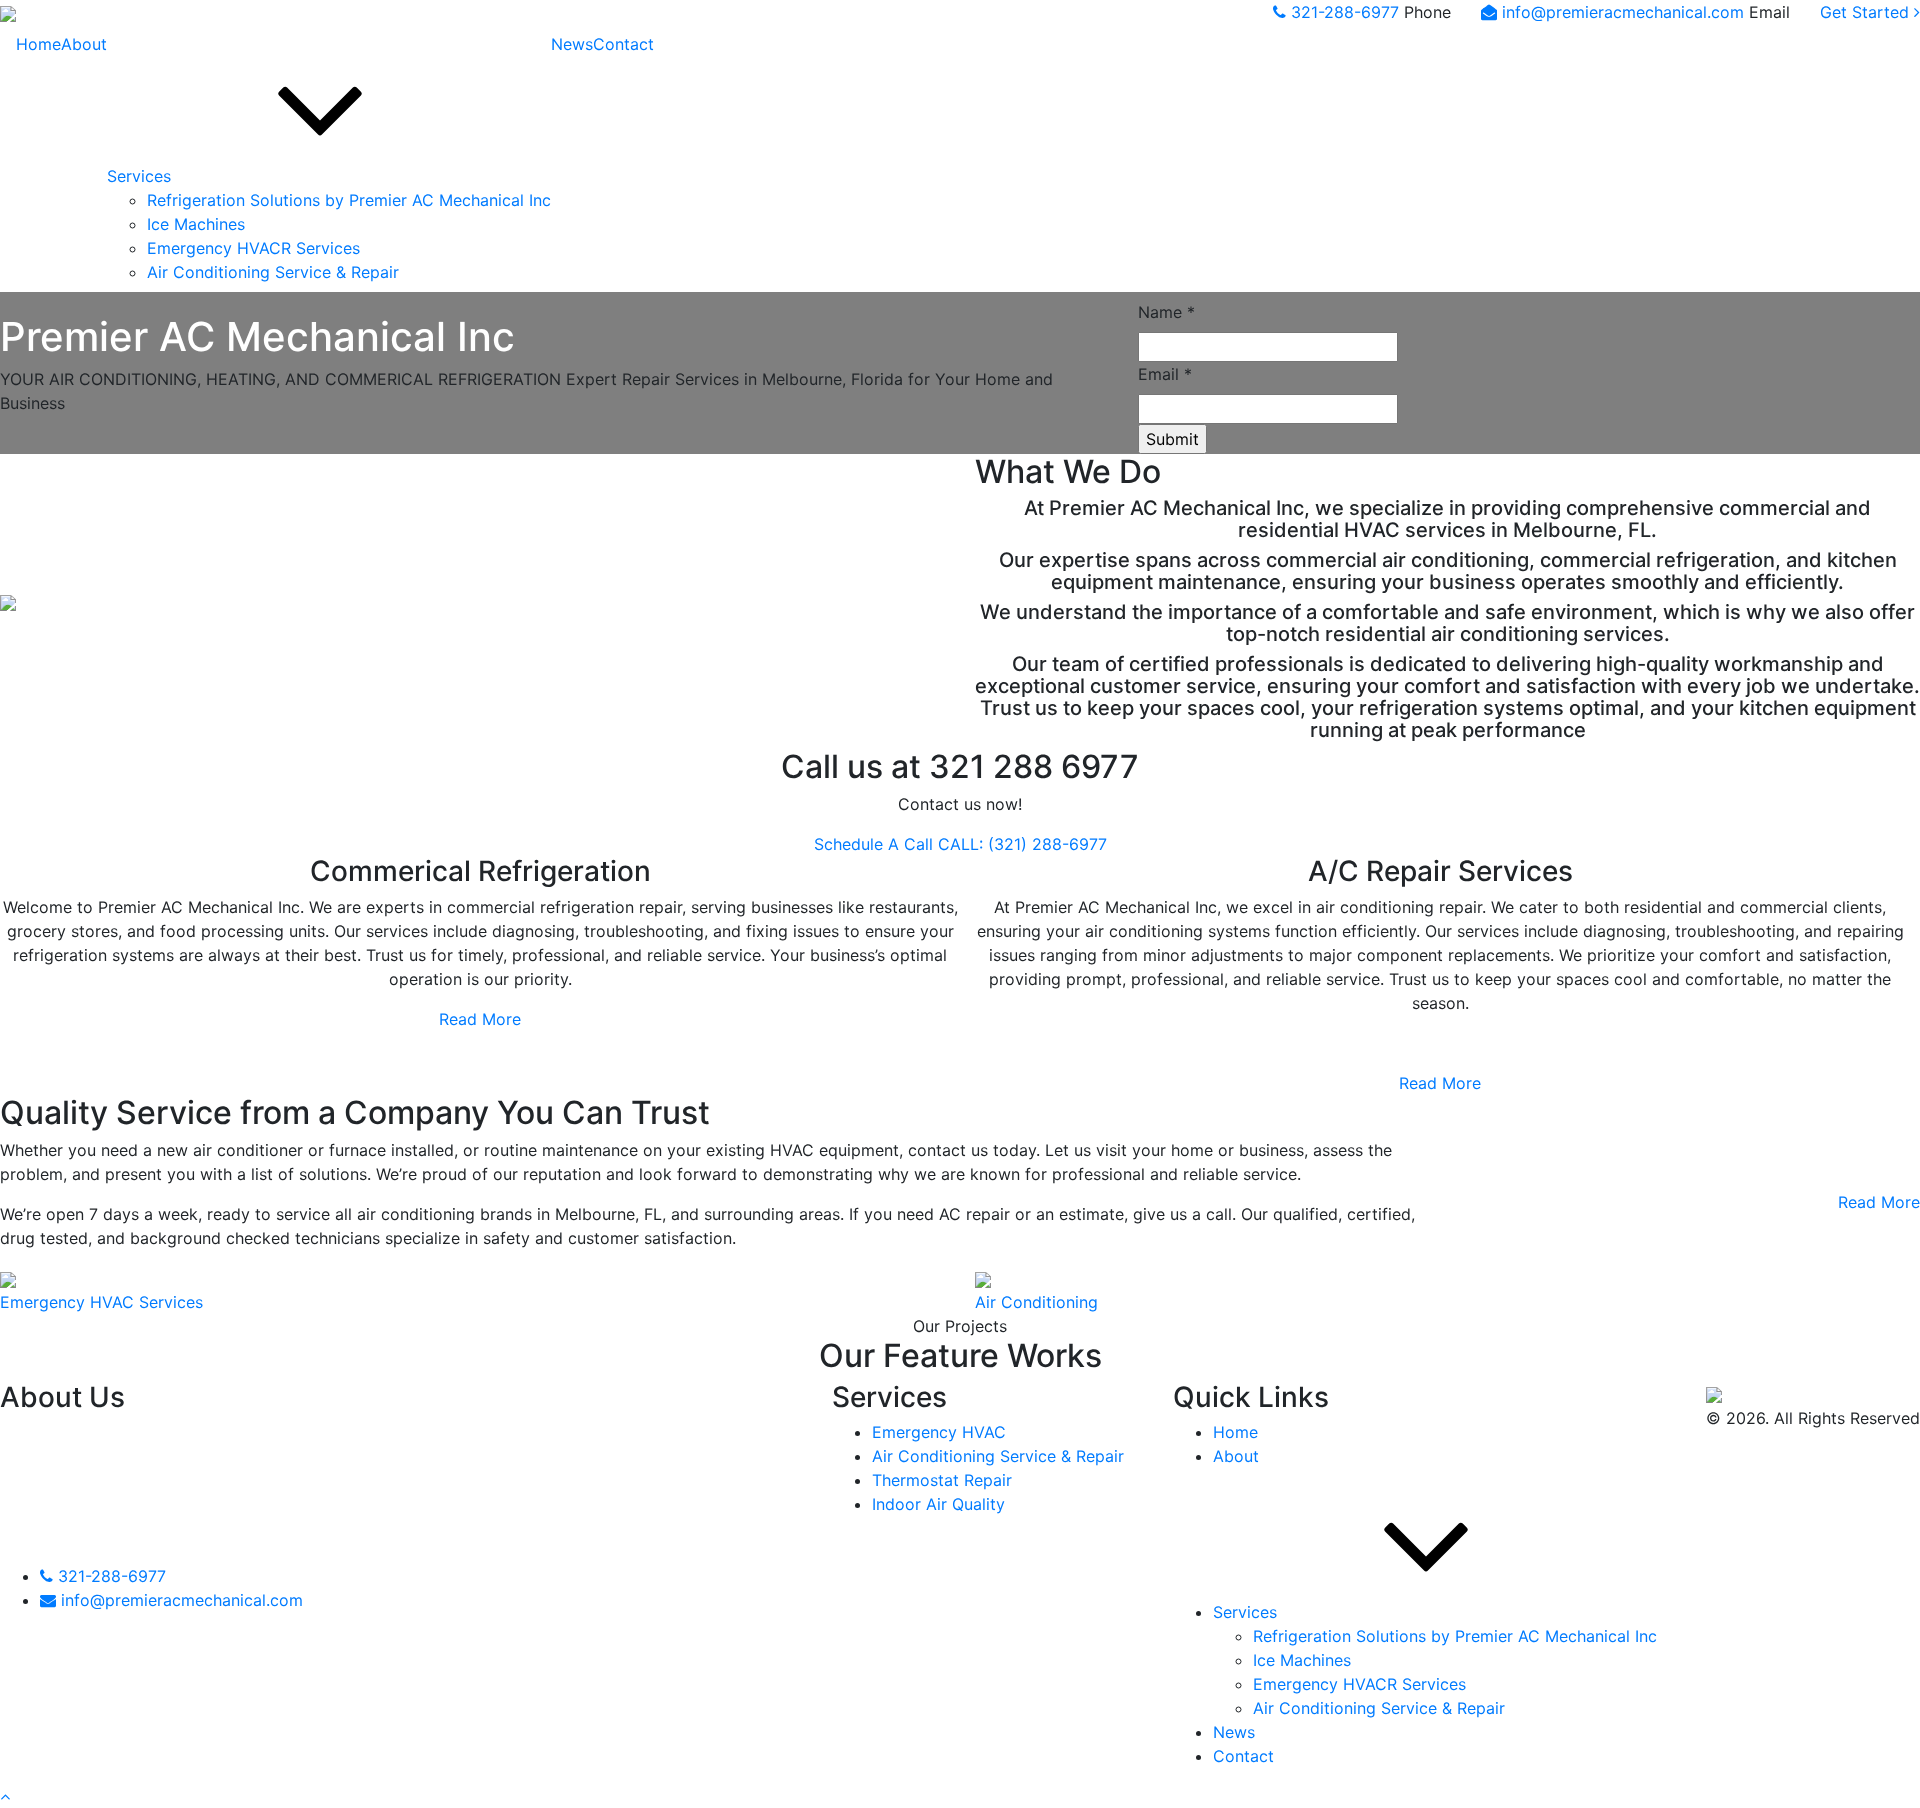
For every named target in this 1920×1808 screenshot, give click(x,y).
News (572, 44)
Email (1165, 374)
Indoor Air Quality (938, 1504)
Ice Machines (196, 224)
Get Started (1867, 12)
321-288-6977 (1347, 12)
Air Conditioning (1036, 1302)
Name (1166, 312)
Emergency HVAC (939, 1432)
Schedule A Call (873, 844)
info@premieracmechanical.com (1625, 12)
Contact (623, 44)
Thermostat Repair (942, 1480)
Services (139, 176)
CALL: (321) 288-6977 (1022, 844)
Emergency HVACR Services (253, 248)
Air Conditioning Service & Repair (273, 272)
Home (38, 44)
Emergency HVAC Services (101, 1302)
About (84, 44)
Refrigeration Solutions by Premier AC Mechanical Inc (349, 200)
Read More (480, 1019)
